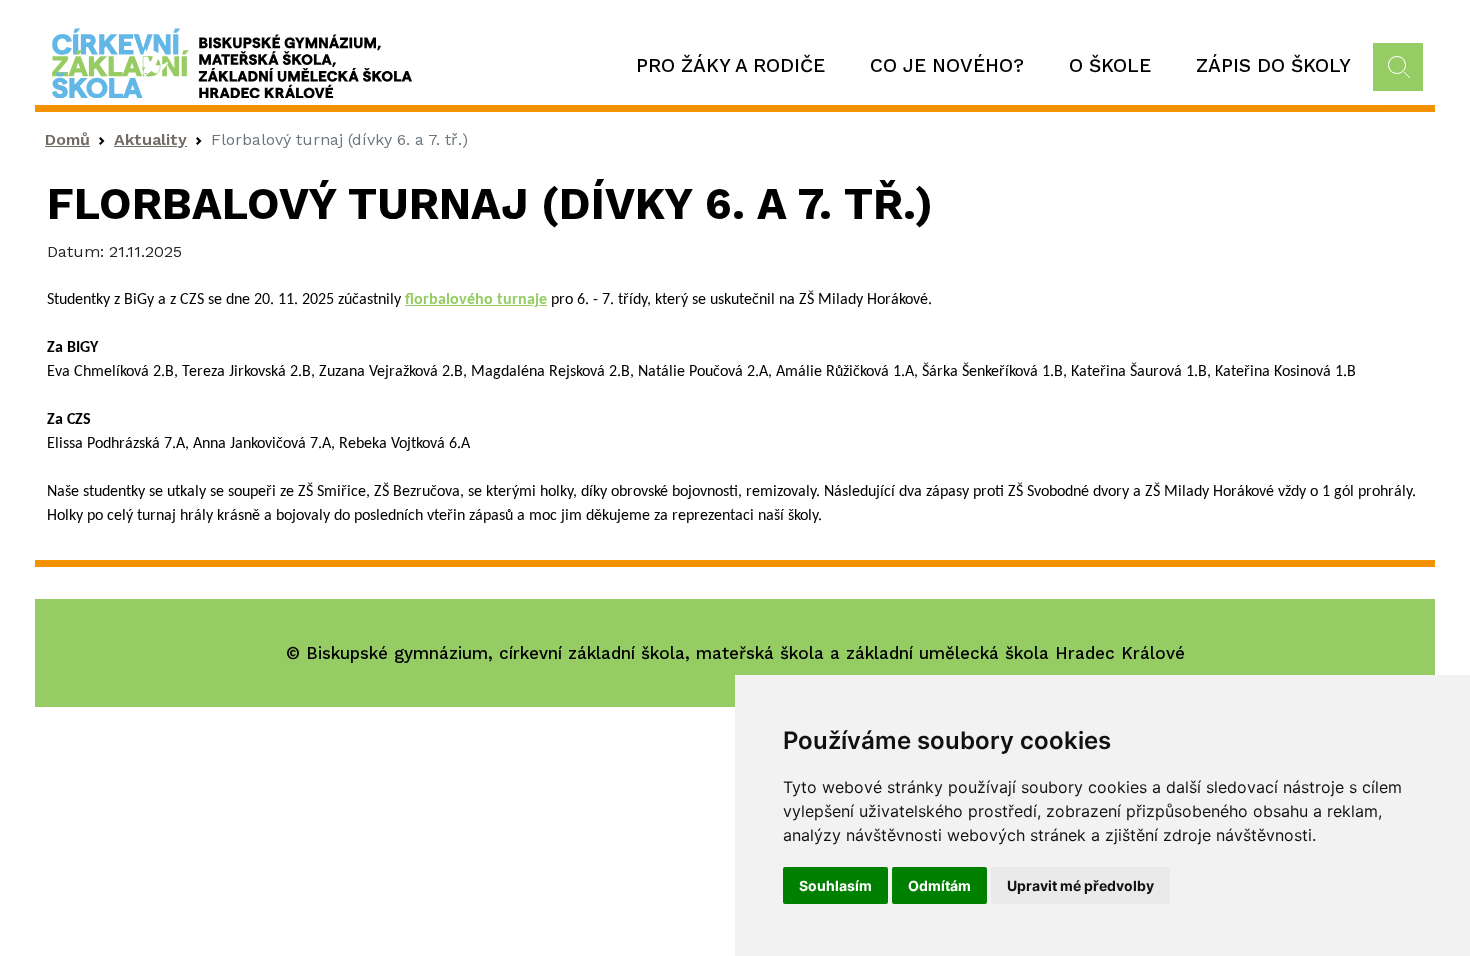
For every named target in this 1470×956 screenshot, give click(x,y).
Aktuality (150, 139)
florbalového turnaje (476, 300)
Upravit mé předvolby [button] (1080, 885)
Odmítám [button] (939, 885)
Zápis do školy (1273, 65)
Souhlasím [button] (835, 885)
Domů (67, 139)
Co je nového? (947, 65)
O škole (1110, 65)
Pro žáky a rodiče (730, 65)
